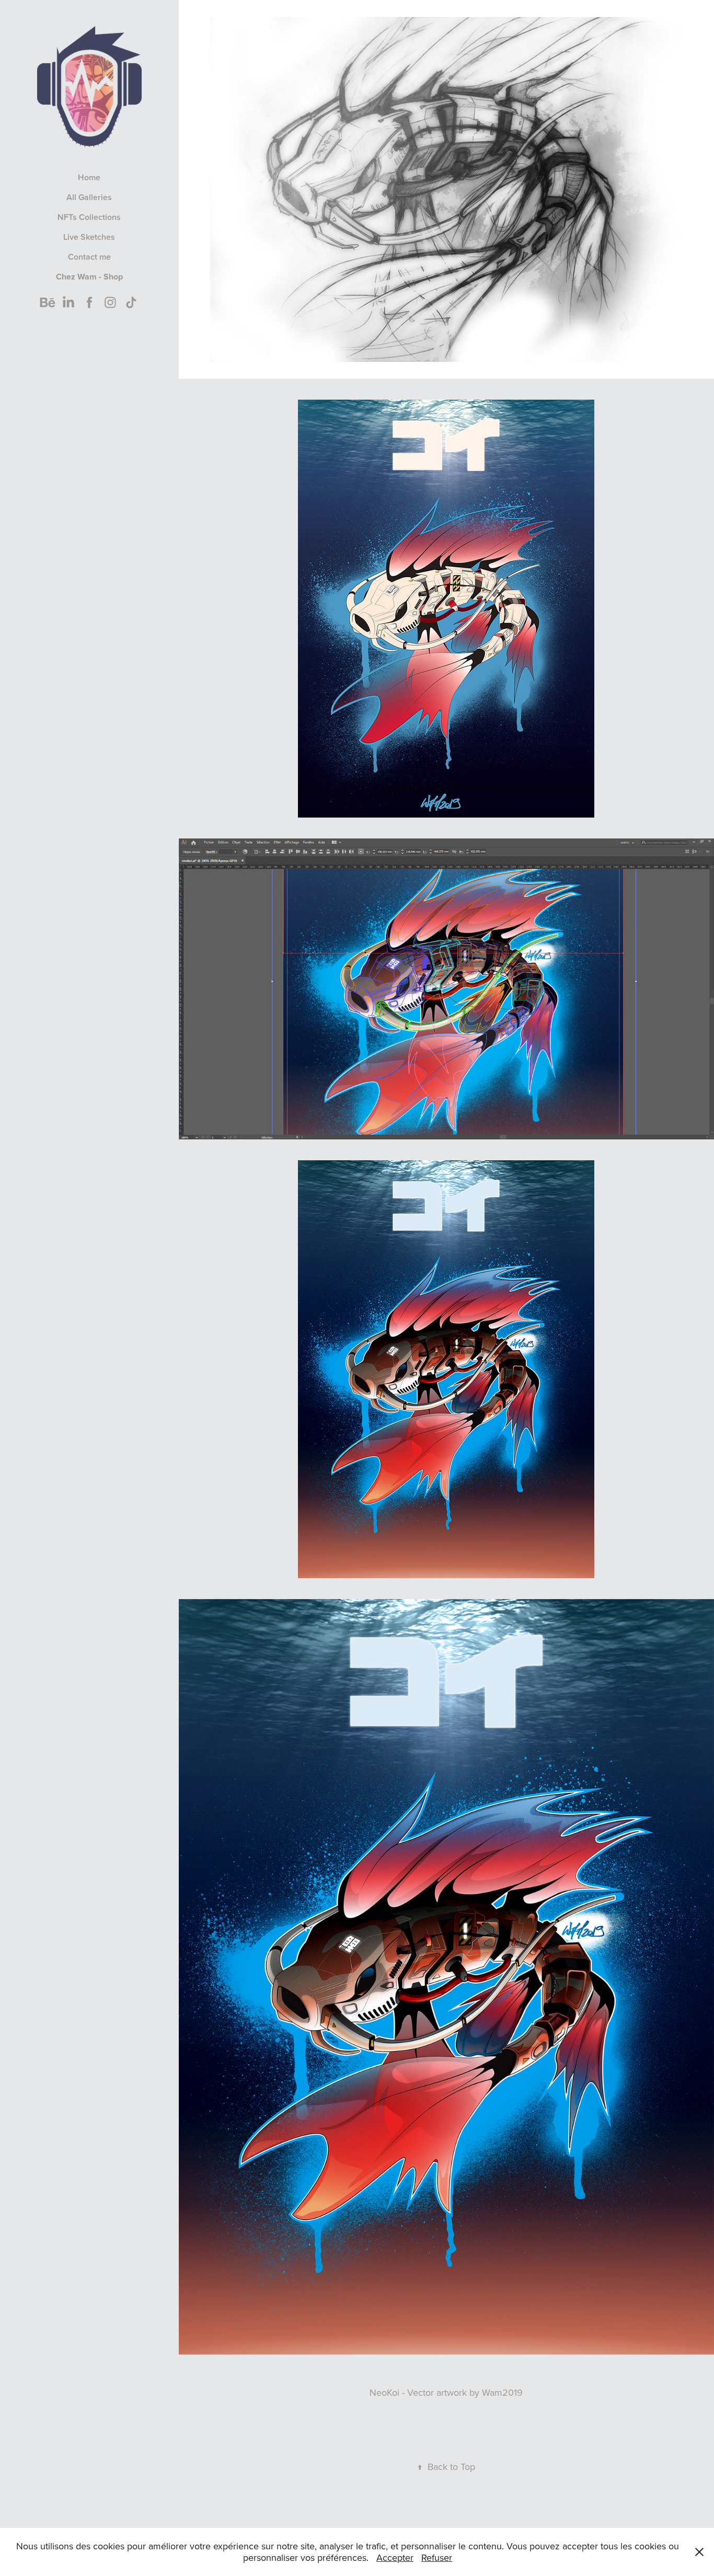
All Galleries (89, 197)
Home (89, 177)
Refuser (437, 2557)
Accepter (395, 2557)
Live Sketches (89, 237)
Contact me (89, 257)
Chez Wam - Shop (89, 277)
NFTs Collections (89, 217)
